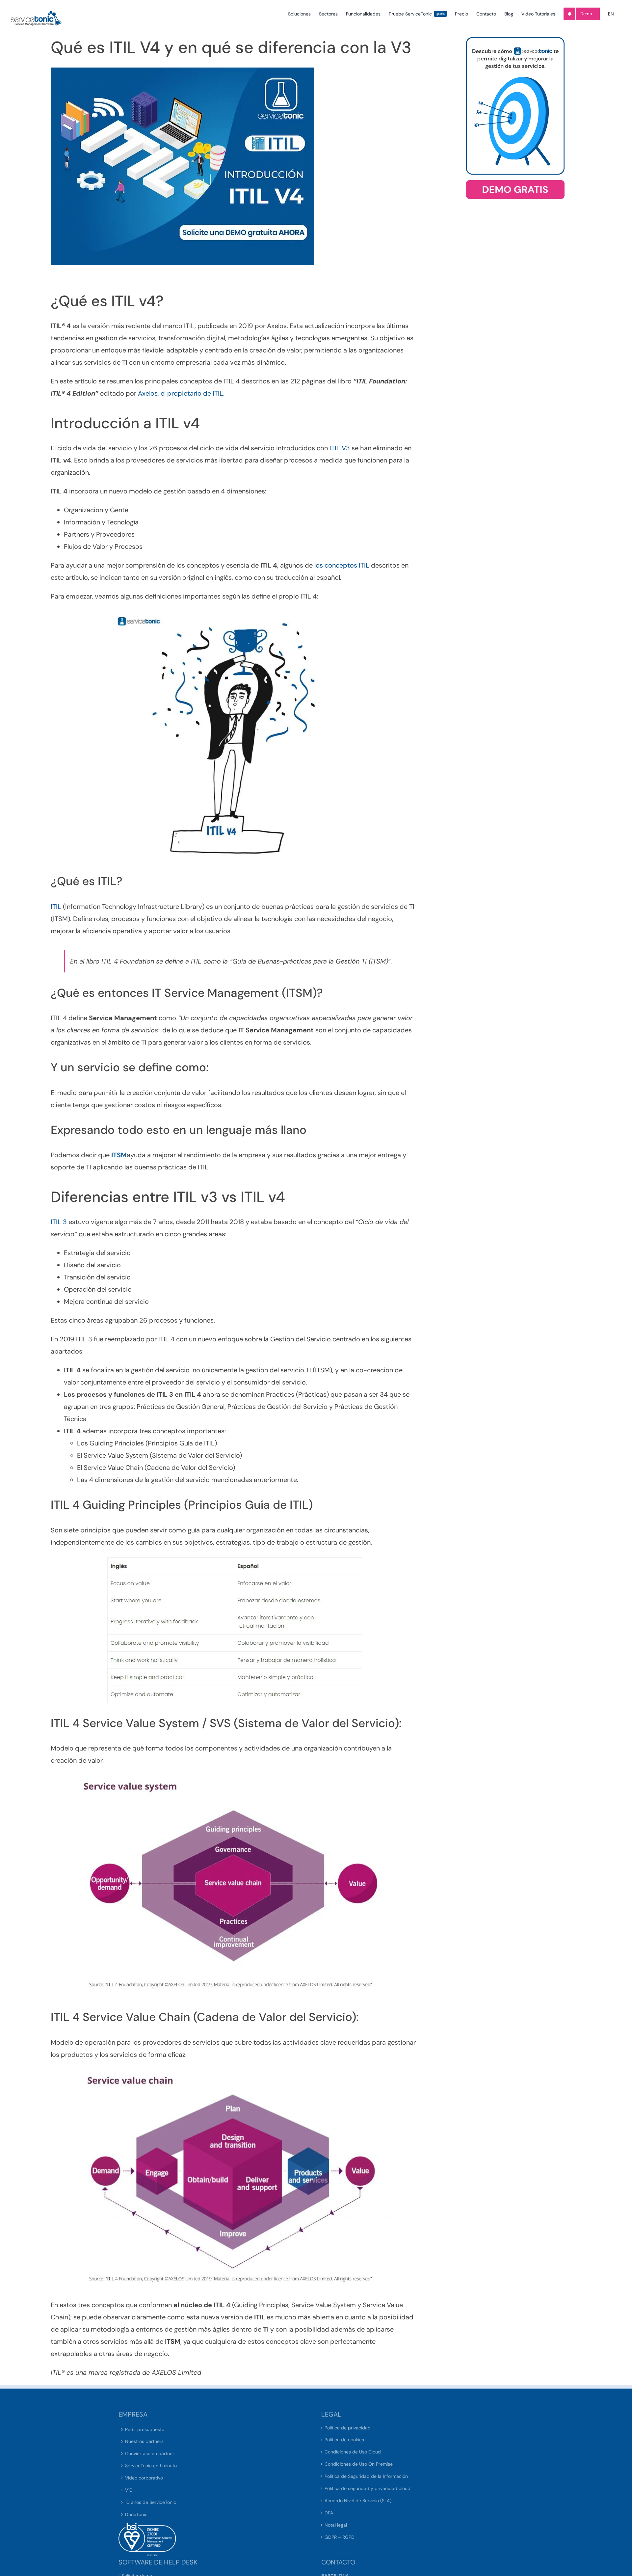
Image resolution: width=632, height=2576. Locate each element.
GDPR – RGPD (340, 2537)
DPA (329, 2513)
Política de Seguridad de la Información (366, 2476)
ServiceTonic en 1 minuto (151, 2466)
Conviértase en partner (150, 2453)
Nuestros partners (144, 2441)
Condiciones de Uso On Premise (359, 2464)
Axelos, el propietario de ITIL (181, 393)
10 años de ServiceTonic (151, 2502)
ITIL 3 (59, 1222)
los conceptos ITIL (341, 565)
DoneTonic (136, 2514)
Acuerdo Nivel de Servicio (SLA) (358, 2501)
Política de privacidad (348, 2428)
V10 (129, 2490)
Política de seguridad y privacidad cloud (368, 2488)
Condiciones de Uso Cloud (353, 2452)
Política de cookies (344, 2440)
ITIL (56, 907)
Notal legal (336, 2525)
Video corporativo (144, 2478)
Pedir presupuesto (145, 2429)
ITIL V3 (340, 448)
